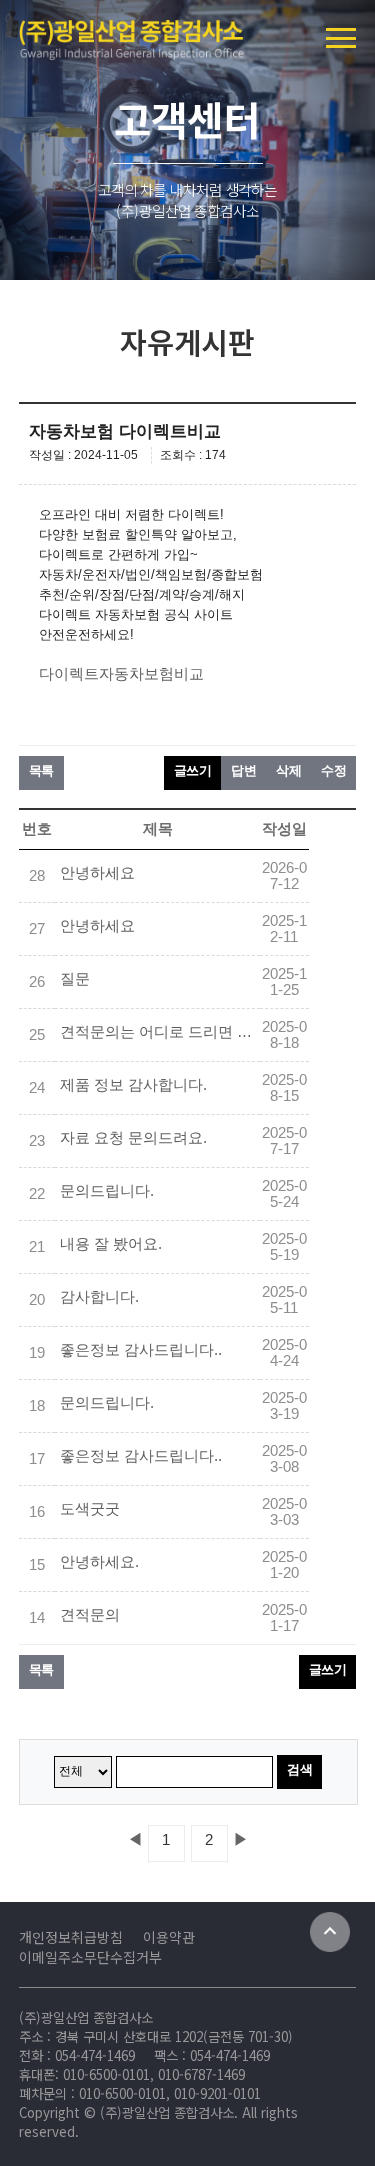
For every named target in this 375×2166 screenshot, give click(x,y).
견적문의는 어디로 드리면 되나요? (160, 1032)
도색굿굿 (90, 1509)
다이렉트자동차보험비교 (121, 674)
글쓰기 (193, 770)
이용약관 (169, 1937)
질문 (75, 979)
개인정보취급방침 (71, 1937)
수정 (333, 770)
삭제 (288, 770)
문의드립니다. (107, 1191)
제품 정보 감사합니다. (133, 1085)
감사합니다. (99, 1297)
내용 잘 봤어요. (111, 1244)
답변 (243, 770)
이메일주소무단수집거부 (90, 1957)
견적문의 (90, 1615)
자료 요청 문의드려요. (133, 1138)
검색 (299, 1769)
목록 (41, 770)
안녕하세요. (99, 1562)
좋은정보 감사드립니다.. (141, 1350)
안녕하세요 (97, 873)
